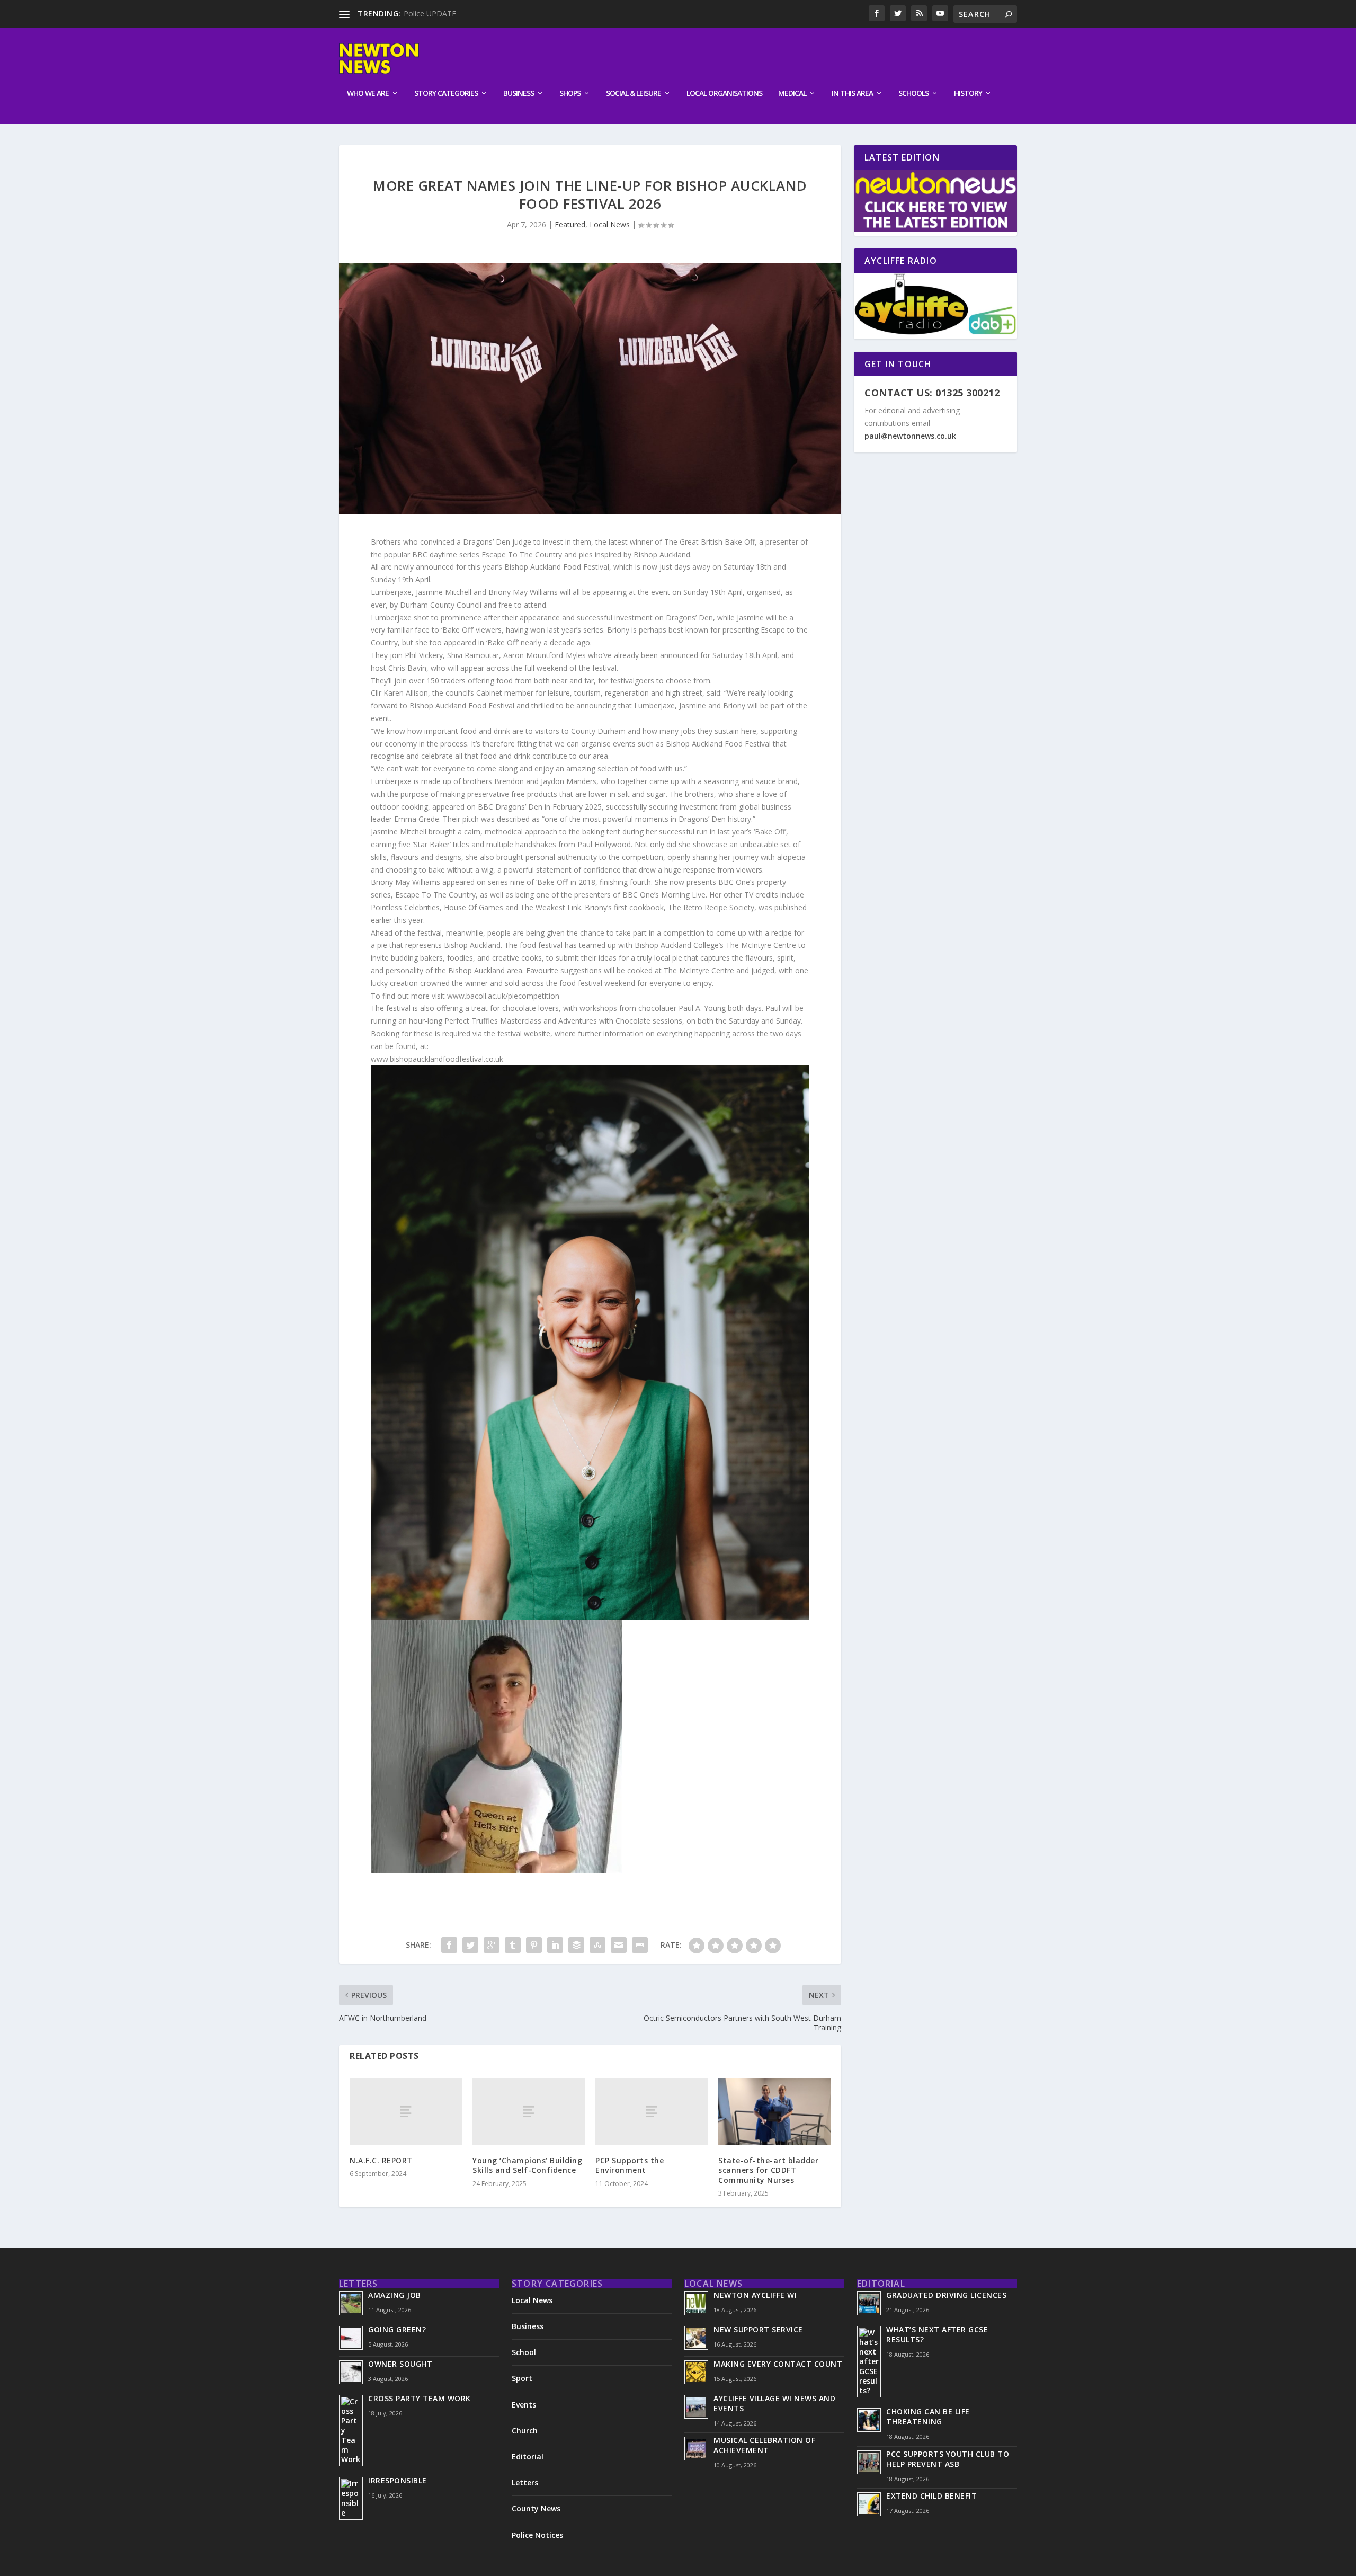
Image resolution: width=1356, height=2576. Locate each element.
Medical (792, 94)
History (968, 94)
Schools (913, 94)
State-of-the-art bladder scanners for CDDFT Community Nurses (768, 2170)
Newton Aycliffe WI (755, 2295)
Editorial (528, 2457)
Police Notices (537, 2535)
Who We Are (368, 94)
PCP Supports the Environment (630, 2165)
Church (525, 2431)
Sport (522, 2378)
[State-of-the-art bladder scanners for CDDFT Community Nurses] (774, 2112)
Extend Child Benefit (931, 2496)
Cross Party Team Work (420, 2398)
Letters (525, 2482)
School (524, 2352)
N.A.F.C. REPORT (381, 2160)
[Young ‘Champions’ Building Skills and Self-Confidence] (529, 2112)
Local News (610, 224)
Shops (570, 94)
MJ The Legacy (429, 14)
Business (519, 94)
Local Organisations (724, 94)
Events (524, 2405)
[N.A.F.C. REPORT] (406, 2112)
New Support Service (758, 2329)
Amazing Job (395, 2295)
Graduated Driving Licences (946, 2295)
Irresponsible (398, 2480)
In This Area (852, 94)
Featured (570, 224)
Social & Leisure (634, 94)
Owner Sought (400, 2364)
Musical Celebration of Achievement (764, 2445)
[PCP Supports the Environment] (652, 2112)
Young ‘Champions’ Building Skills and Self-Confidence (527, 2165)
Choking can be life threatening (928, 2417)
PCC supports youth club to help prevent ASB (948, 2459)
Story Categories (446, 94)
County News (536, 2508)
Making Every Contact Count (778, 2364)
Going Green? (397, 2329)
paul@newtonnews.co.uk (910, 436)
